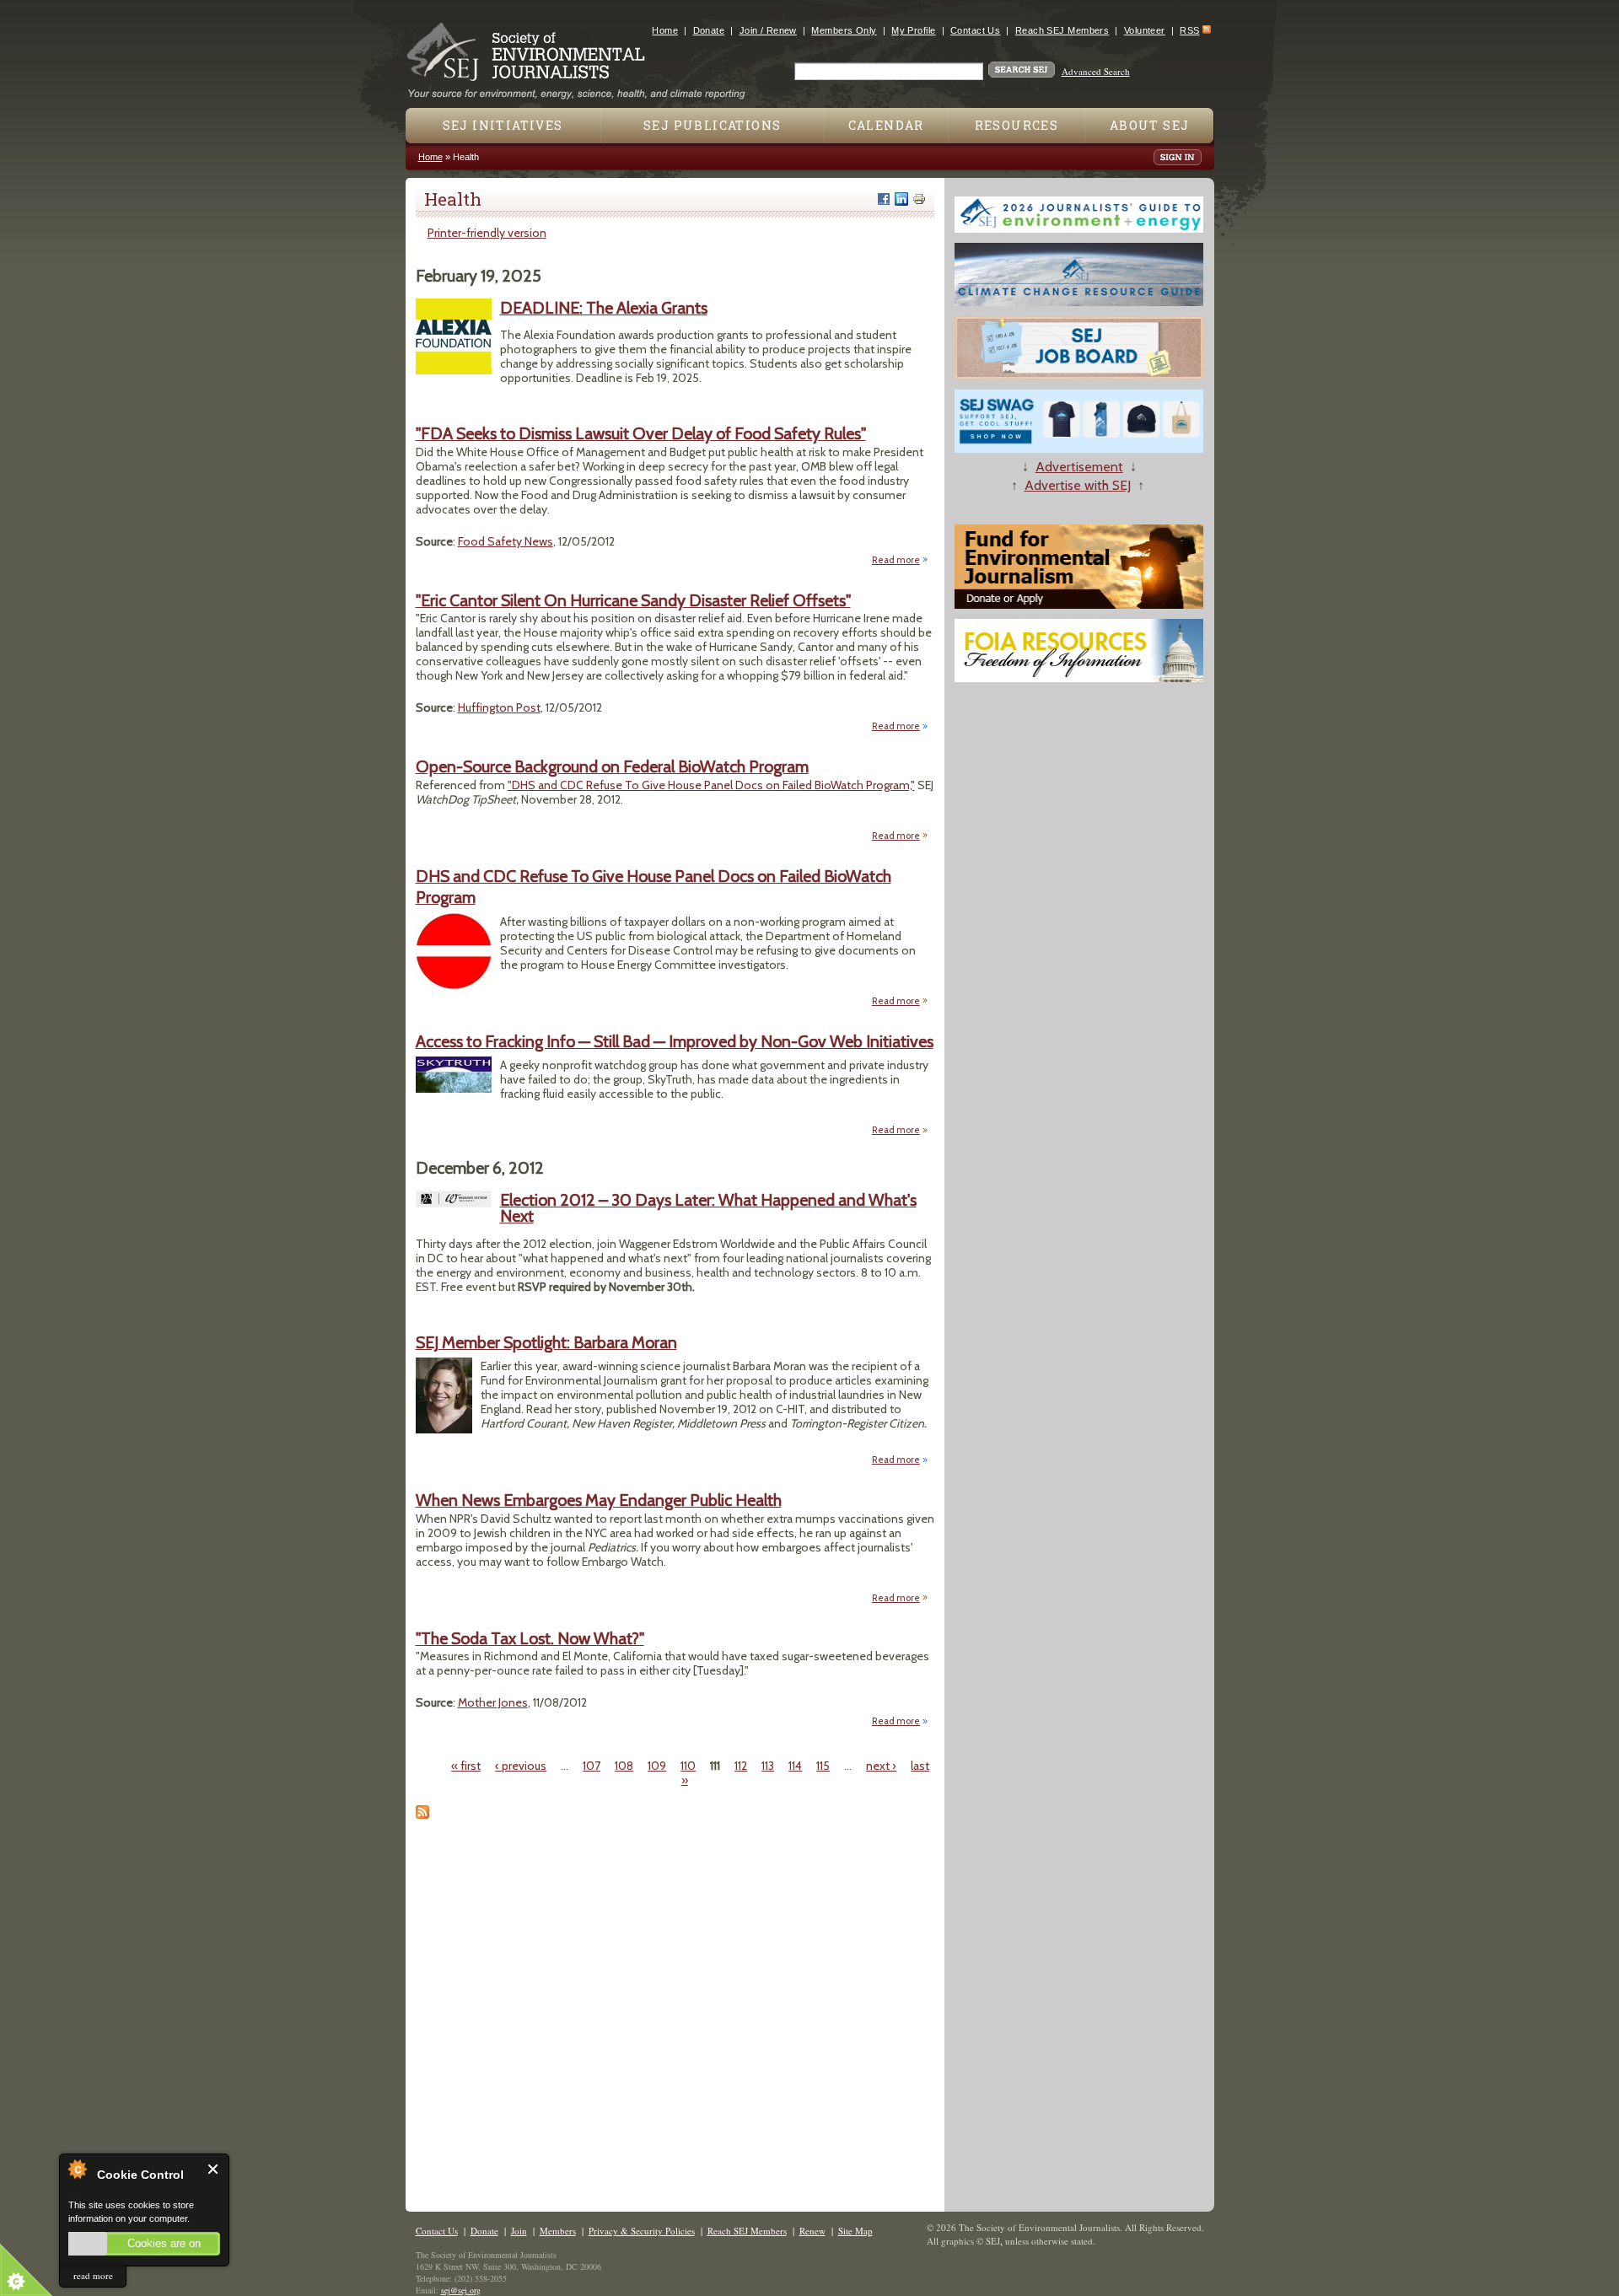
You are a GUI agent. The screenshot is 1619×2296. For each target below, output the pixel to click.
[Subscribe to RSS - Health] (422, 1815)
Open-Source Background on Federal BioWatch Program (612, 766)
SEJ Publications (712, 125)
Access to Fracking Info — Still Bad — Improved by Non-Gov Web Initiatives (675, 1041)
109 (657, 1766)
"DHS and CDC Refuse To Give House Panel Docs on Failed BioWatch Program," (711, 785)
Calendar (886, 125)
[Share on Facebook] (884, 199)
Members (558, 2231)
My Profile (913, 30)
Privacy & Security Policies (642, 2231)
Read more (900, 560)
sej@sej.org (461, 2290)
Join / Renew (768, 30)
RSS (1189, 30)
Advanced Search (1096, 71)
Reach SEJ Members (1062, 30)
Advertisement (1079, 467)
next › (881, 1766)
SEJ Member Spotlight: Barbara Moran (546, 1342)
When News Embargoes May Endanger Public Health (599, 1500)
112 (741, 1766)
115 (823, 1766)
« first (466, 1766)
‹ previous (521, 1766)
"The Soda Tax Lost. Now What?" (530, 1638)
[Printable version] (919, 199)
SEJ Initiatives (503, 125)
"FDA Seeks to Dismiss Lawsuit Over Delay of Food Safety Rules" (641, 433)
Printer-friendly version (487, 233)
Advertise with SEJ (1078, 485)
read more (93, 2275)
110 (688, 1766)
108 (624, 1766)
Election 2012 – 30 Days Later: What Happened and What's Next (708, 1208)
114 (795, 1766)
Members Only (844, 30)
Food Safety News (506, 541)
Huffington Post (499, 707)
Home (665, 30)
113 (768, 1766)
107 (592, 1766)
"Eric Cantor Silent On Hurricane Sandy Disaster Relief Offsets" (633, 600)
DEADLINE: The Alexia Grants (604, 308)
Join (519, 2231)
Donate (709, 30)
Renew (812, 2231)
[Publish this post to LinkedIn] (901, 199)
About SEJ (1150, 125)
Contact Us (975, 30)
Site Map (855, 2231)
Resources (1017, 125)
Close (214, 2169)
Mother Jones (493, 1702)
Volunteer (1145, 30)
